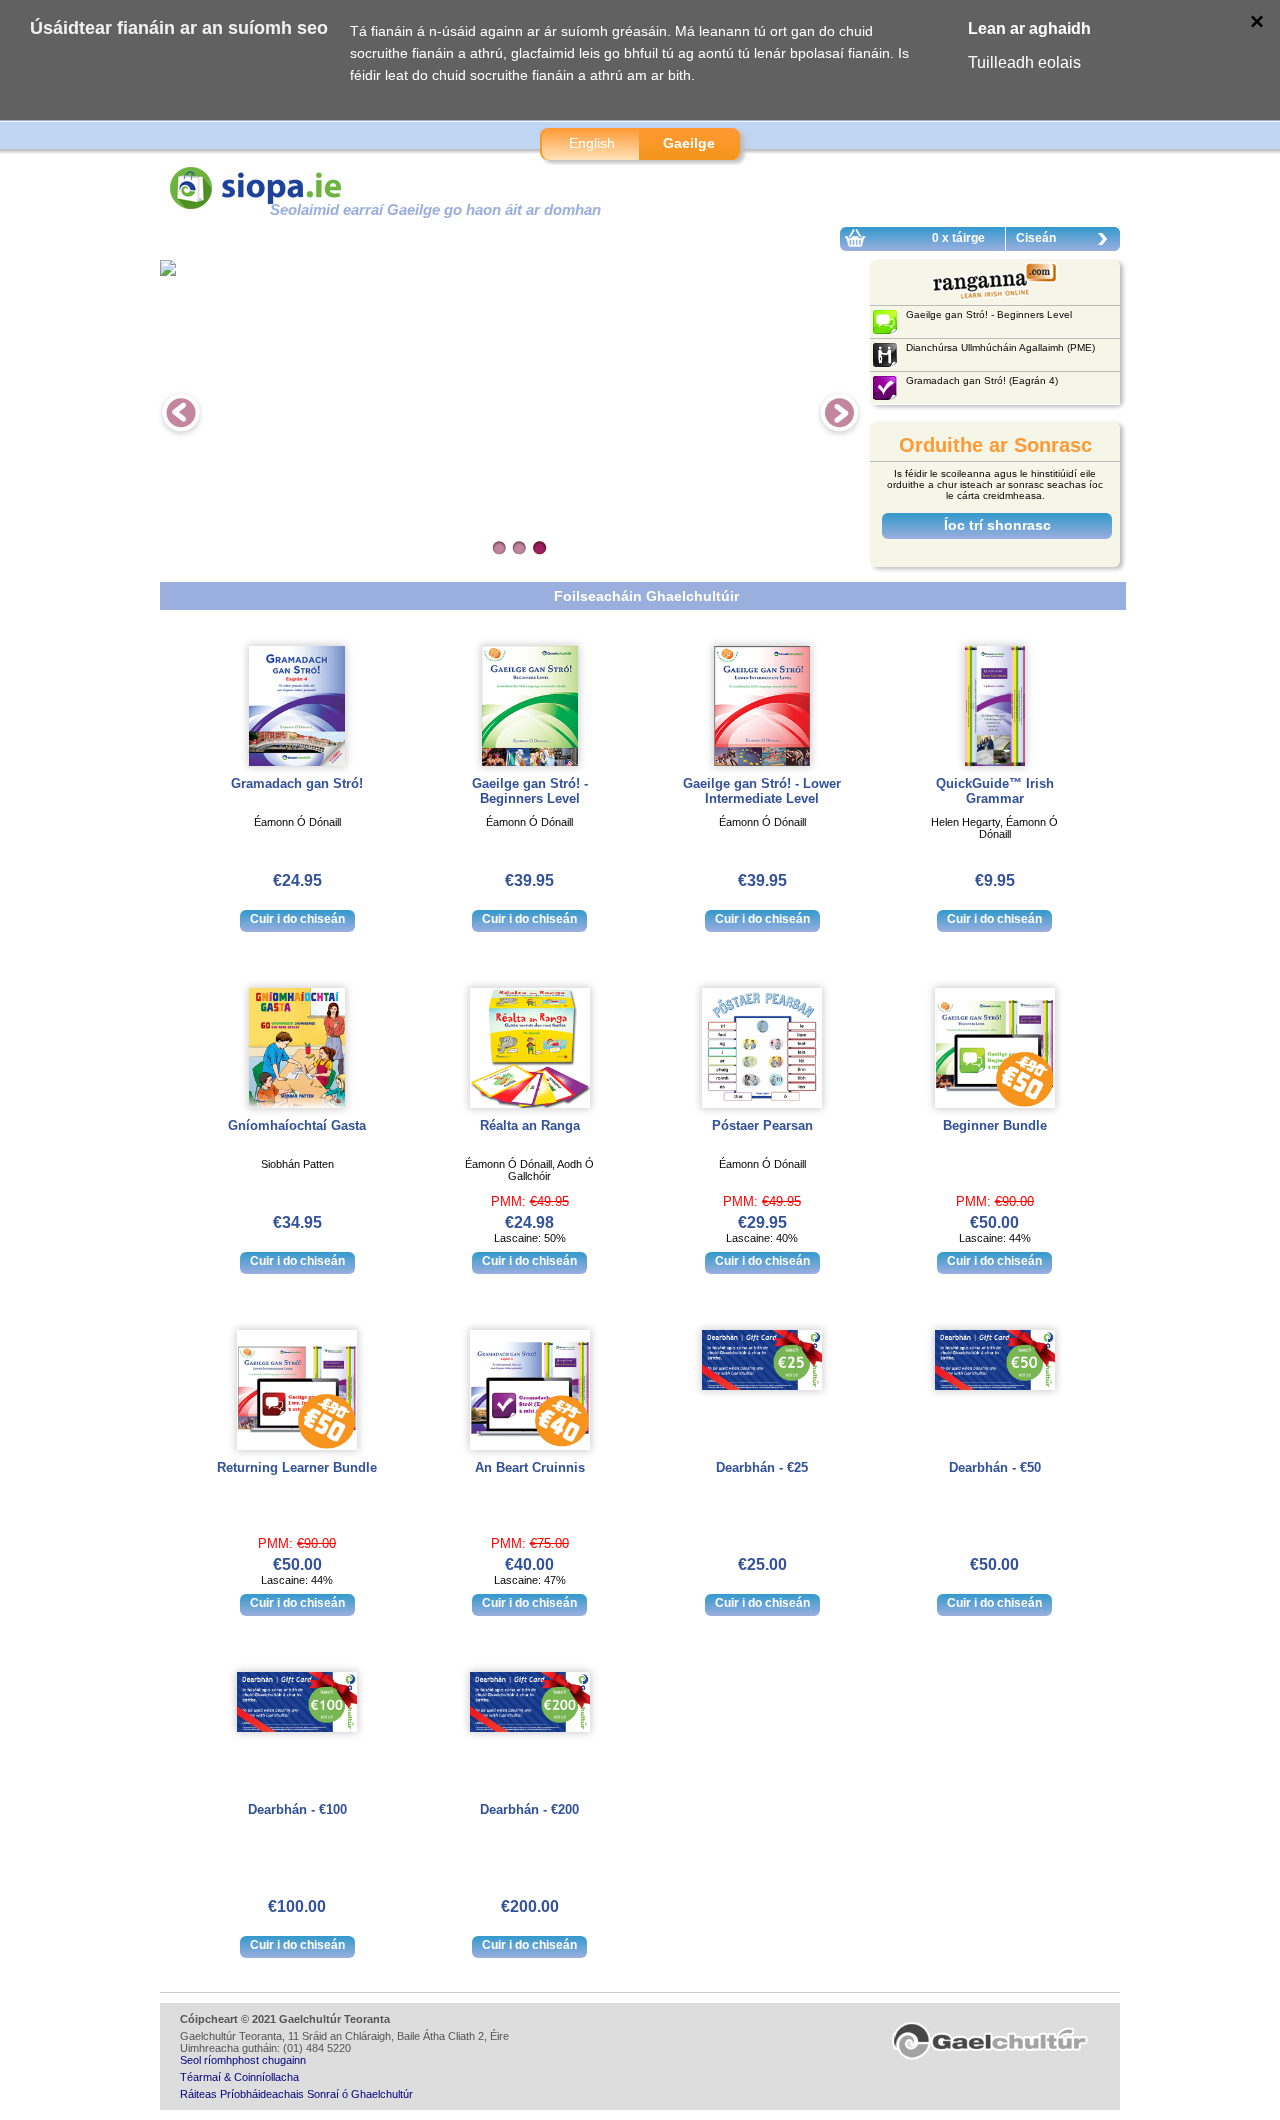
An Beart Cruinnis (530, 1467)
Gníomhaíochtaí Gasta (297, 1125)
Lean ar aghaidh (1029, 28)
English (592, 143)
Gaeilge (689, 143)
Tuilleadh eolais (1024, 62)
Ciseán (1036, 238)
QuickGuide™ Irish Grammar (995, 791)
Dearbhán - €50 (995, 1467)
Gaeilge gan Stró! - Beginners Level (530, 791)
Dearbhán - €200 (529, 1809)
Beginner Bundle (995, 1125)
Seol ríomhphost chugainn (243, 2060)
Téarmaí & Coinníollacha (239, 2077)
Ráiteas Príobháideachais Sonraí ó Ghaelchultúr (296, 2094)
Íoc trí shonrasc (997, 525)
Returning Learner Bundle (297, 1467)
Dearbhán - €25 (762, 1467)
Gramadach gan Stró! (297, 783)
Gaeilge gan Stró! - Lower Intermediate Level (762, 791)
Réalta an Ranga (530, 1125)
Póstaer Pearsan (762, 1125)
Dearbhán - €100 (297, 1809)
